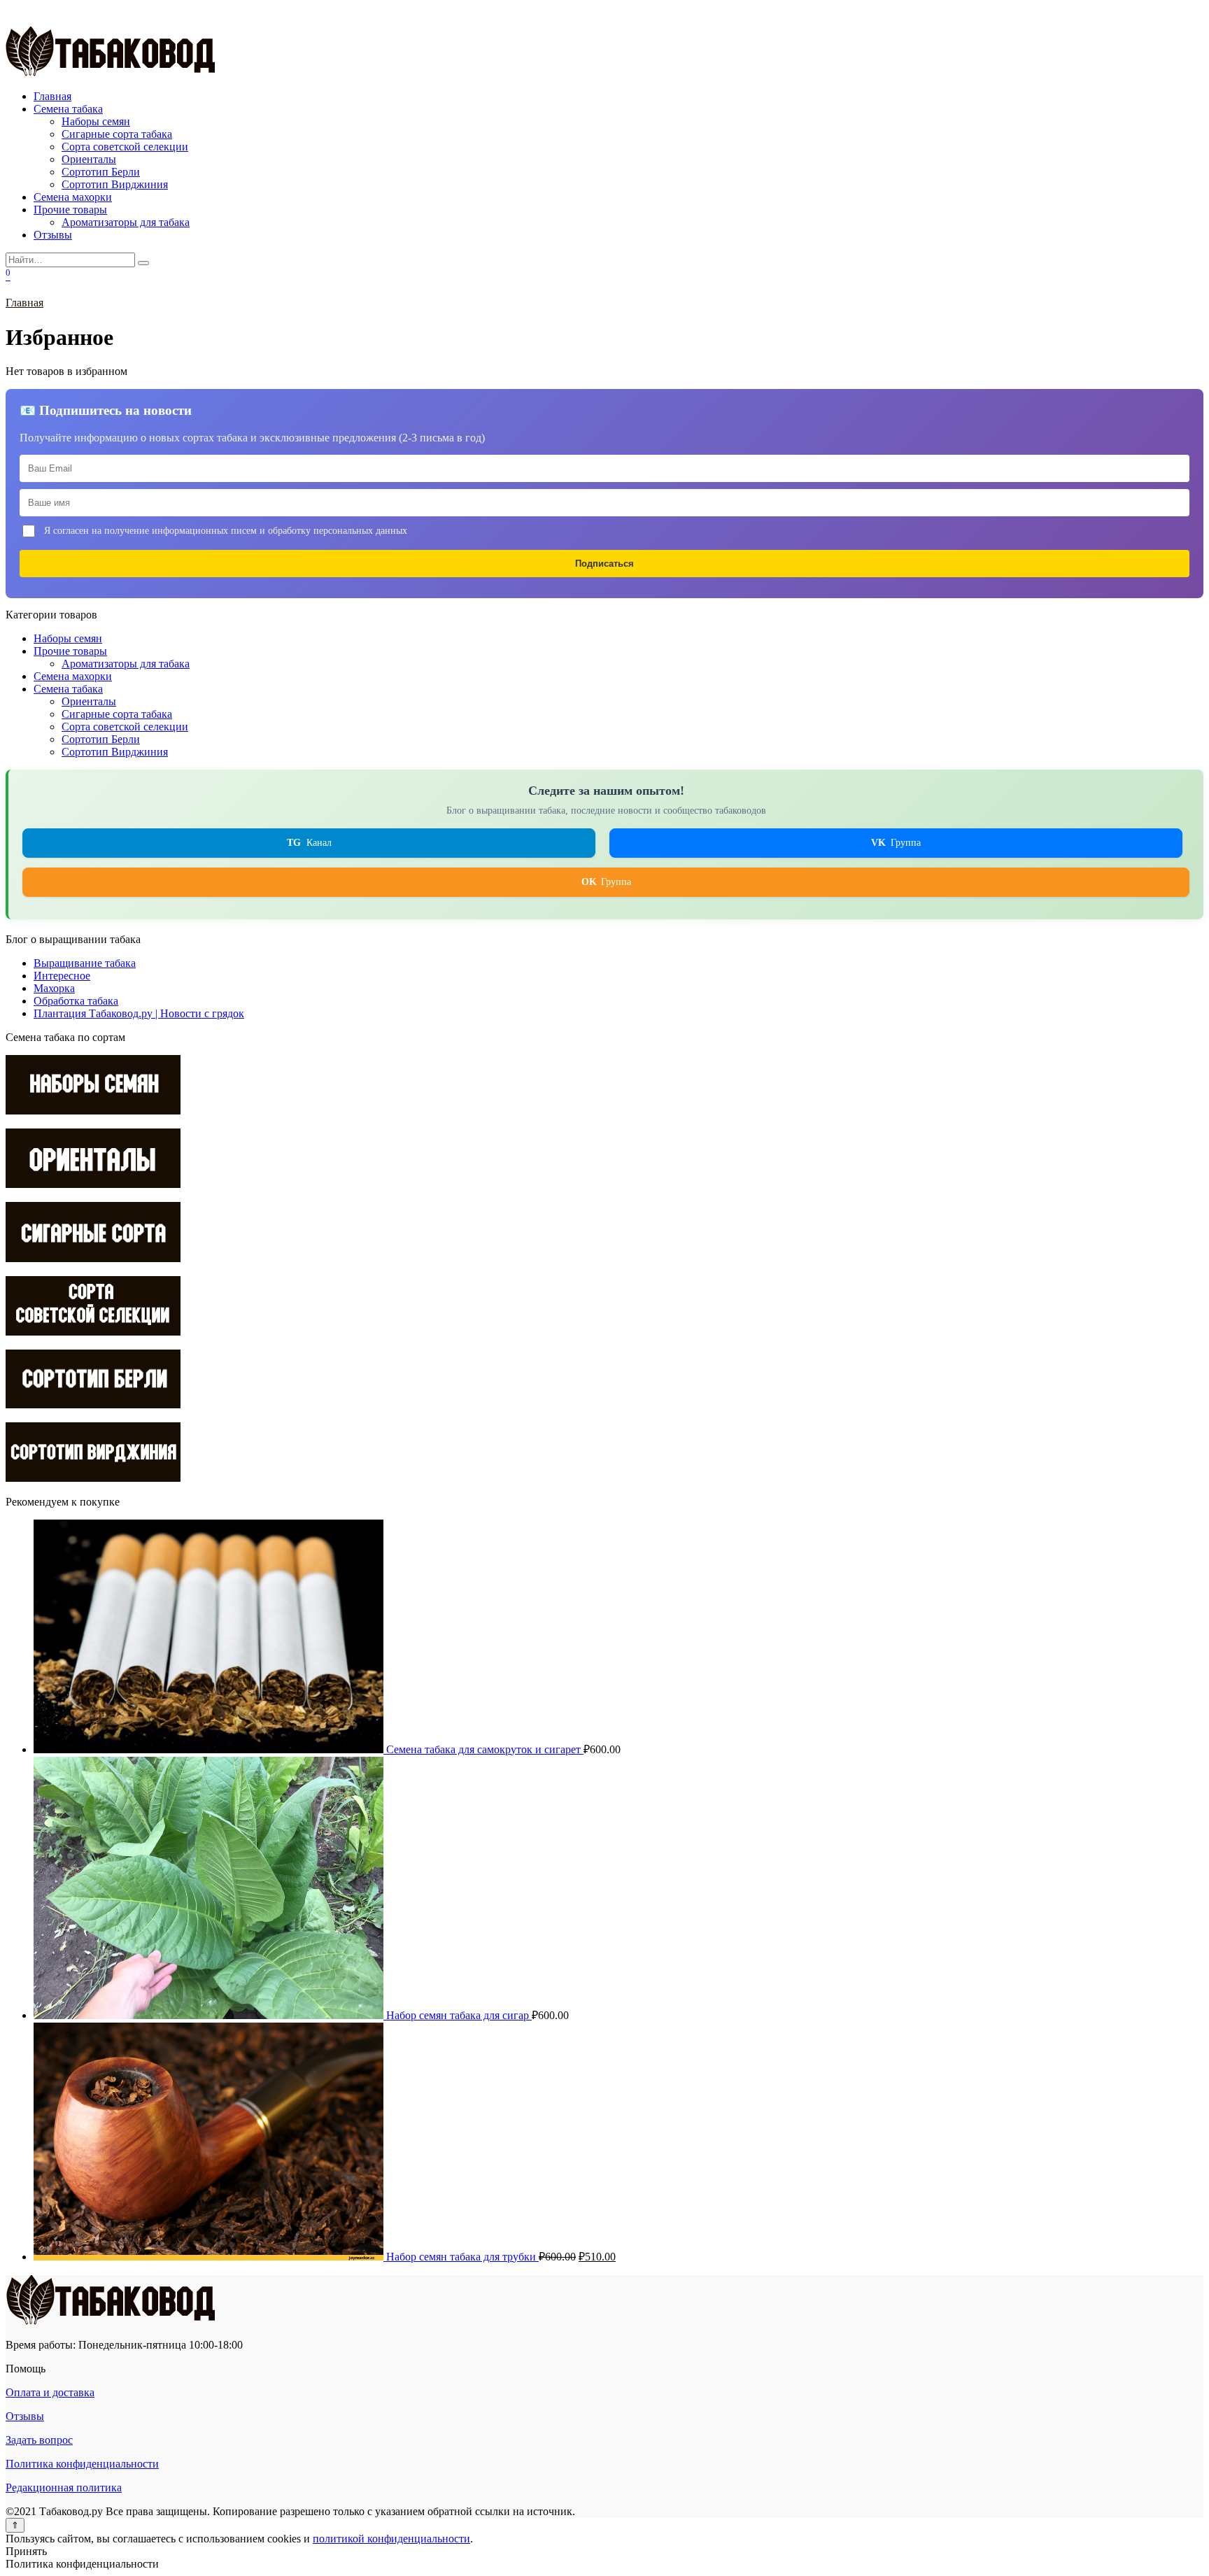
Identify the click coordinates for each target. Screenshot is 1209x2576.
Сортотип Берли (101, 172)
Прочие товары (70, 210)
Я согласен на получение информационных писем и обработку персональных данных (226, 530)
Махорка (54, 988)
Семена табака (68, 109)
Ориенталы (89, 159)
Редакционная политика (64, 2487)
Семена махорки (73, 197)
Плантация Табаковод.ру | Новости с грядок (139, 1013)
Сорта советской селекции (125, 147)
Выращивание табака (85, 963)
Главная (52, 96)
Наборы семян (96, 121)
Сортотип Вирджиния (115, 184)
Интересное (62, 976)
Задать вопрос (39, 2440)
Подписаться (604, 564)
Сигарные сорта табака (117, 134)
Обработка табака (76, 1001)
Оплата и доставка (50, 2392)
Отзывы (53, 235)
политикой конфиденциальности (391, 2539)
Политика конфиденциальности (82, 2464)
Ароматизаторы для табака (126, 222)
